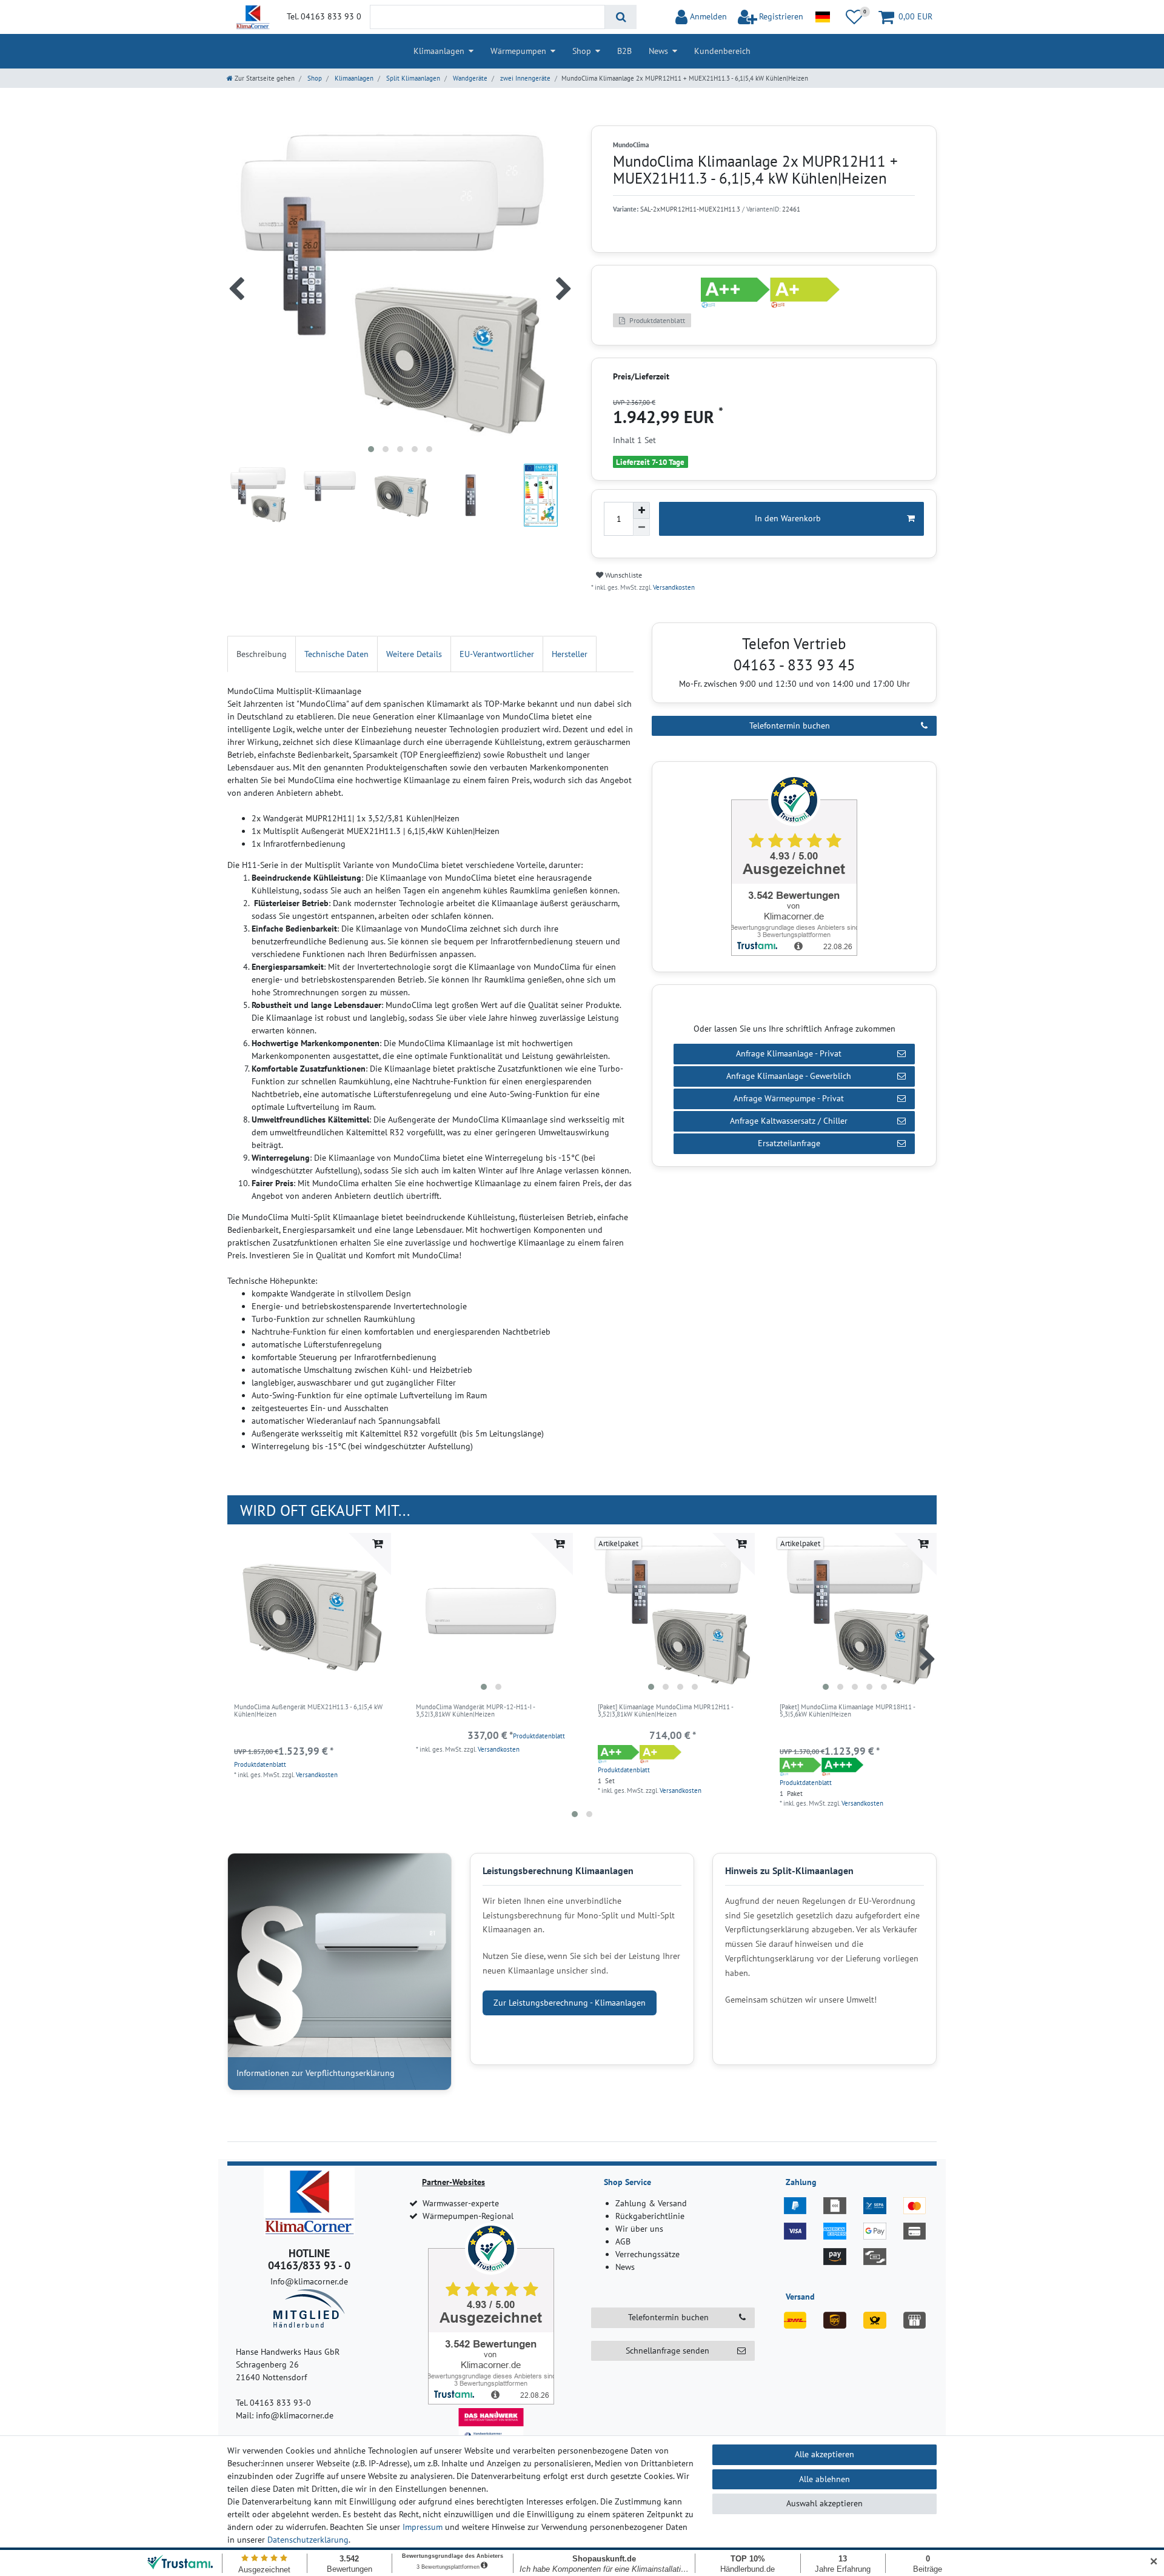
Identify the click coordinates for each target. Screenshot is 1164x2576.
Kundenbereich (722, 51)
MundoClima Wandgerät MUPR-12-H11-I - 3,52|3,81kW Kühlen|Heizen (475, 1711)
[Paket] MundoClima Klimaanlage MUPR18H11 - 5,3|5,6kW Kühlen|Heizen (847, 1711)
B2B (624, 51)
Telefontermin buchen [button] (668, 2317)
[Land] (822, 17)
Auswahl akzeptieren (824, 2503)
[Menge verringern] (641, 527)
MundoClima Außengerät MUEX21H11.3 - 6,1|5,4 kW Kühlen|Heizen (308, 1711)
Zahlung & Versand (651, 2203)
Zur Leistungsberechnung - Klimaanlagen (570, 2003)
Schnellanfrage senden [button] (667, 2351)
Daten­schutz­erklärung (308, 2540)
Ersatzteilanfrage (789, 1143)
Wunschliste (623, 575)
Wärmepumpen (518, 51)
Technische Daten (336, 654)
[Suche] (620, 17)
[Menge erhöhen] (641, 510)
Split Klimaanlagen (412, 78)
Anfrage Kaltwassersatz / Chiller (789, 1121)
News (658, 51)
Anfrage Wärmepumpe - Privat (789, 1098)
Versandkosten (673, 587)
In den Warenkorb (788, 518)
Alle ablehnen (824, 2479)
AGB (623, 2241)
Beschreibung (262, 654)
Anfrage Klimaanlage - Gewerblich (789, 1076)
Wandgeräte (469, 78)
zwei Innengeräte (524, 78)
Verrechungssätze (647, 2254)
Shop (582, 51)
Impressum (423, 2527)
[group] (491, 1615)
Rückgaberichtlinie (650, 2216)
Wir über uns (639, 2229)
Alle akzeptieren (824, 2454)
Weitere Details (414, 654)
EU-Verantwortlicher (497, 654)
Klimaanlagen (439, 51)
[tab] (262, 654)
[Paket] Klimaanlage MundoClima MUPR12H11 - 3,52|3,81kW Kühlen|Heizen (665, 1711)
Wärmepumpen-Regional (468, 2216)
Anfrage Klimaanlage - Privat (789, 1053)
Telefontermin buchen (790, 726)
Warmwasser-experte (461, 2203)
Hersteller (570, 654)
